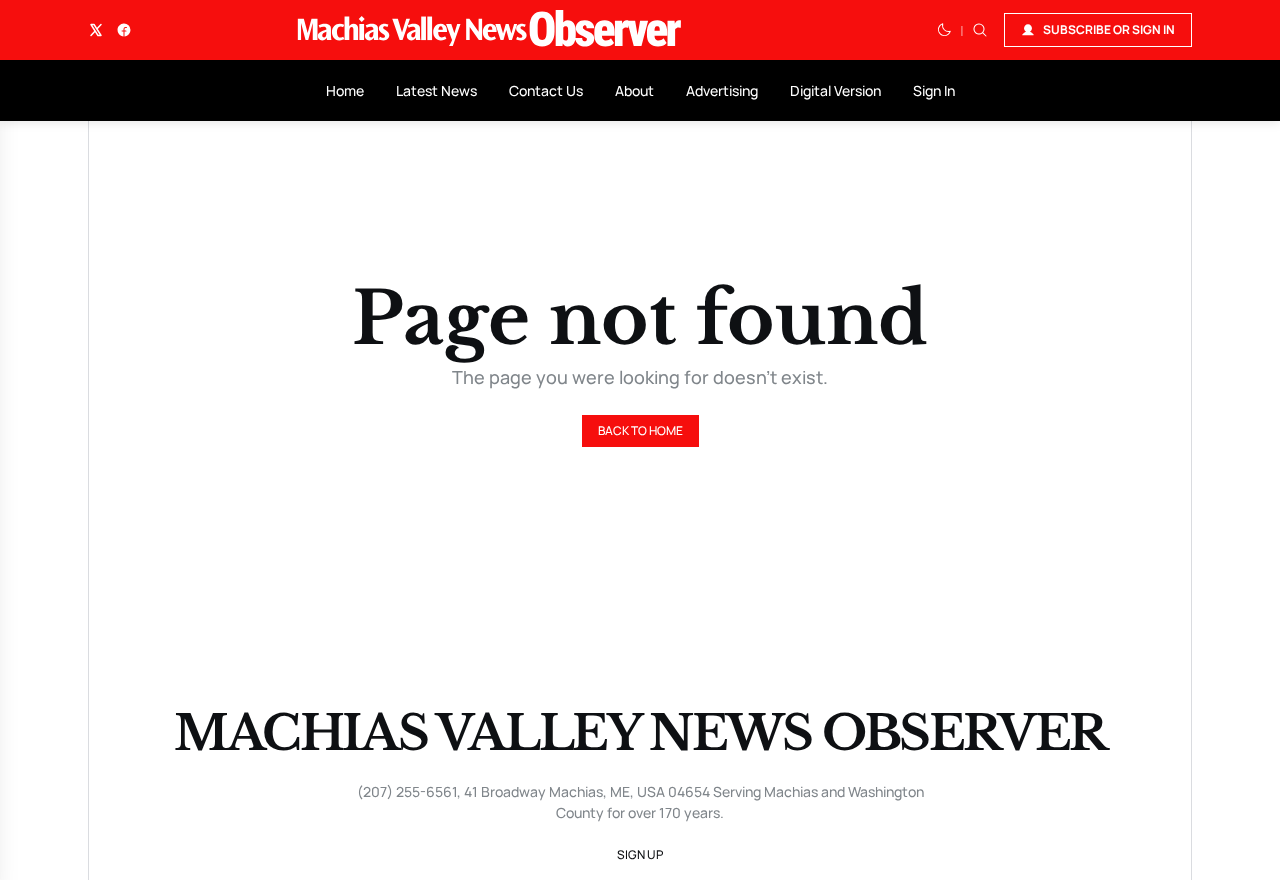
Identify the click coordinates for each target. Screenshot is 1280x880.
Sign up (640, 854)
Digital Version (835, 90)
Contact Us (546, 90)
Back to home (640, 430)
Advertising (722, 90)
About (634, 90)
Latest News (436, 90)
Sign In (934, 90)
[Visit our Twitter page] (96, 30)
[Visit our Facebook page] (124, 30)
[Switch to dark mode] (944, 30)
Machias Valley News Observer (640, 733)
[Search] (980, 30)
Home (345, 90)
